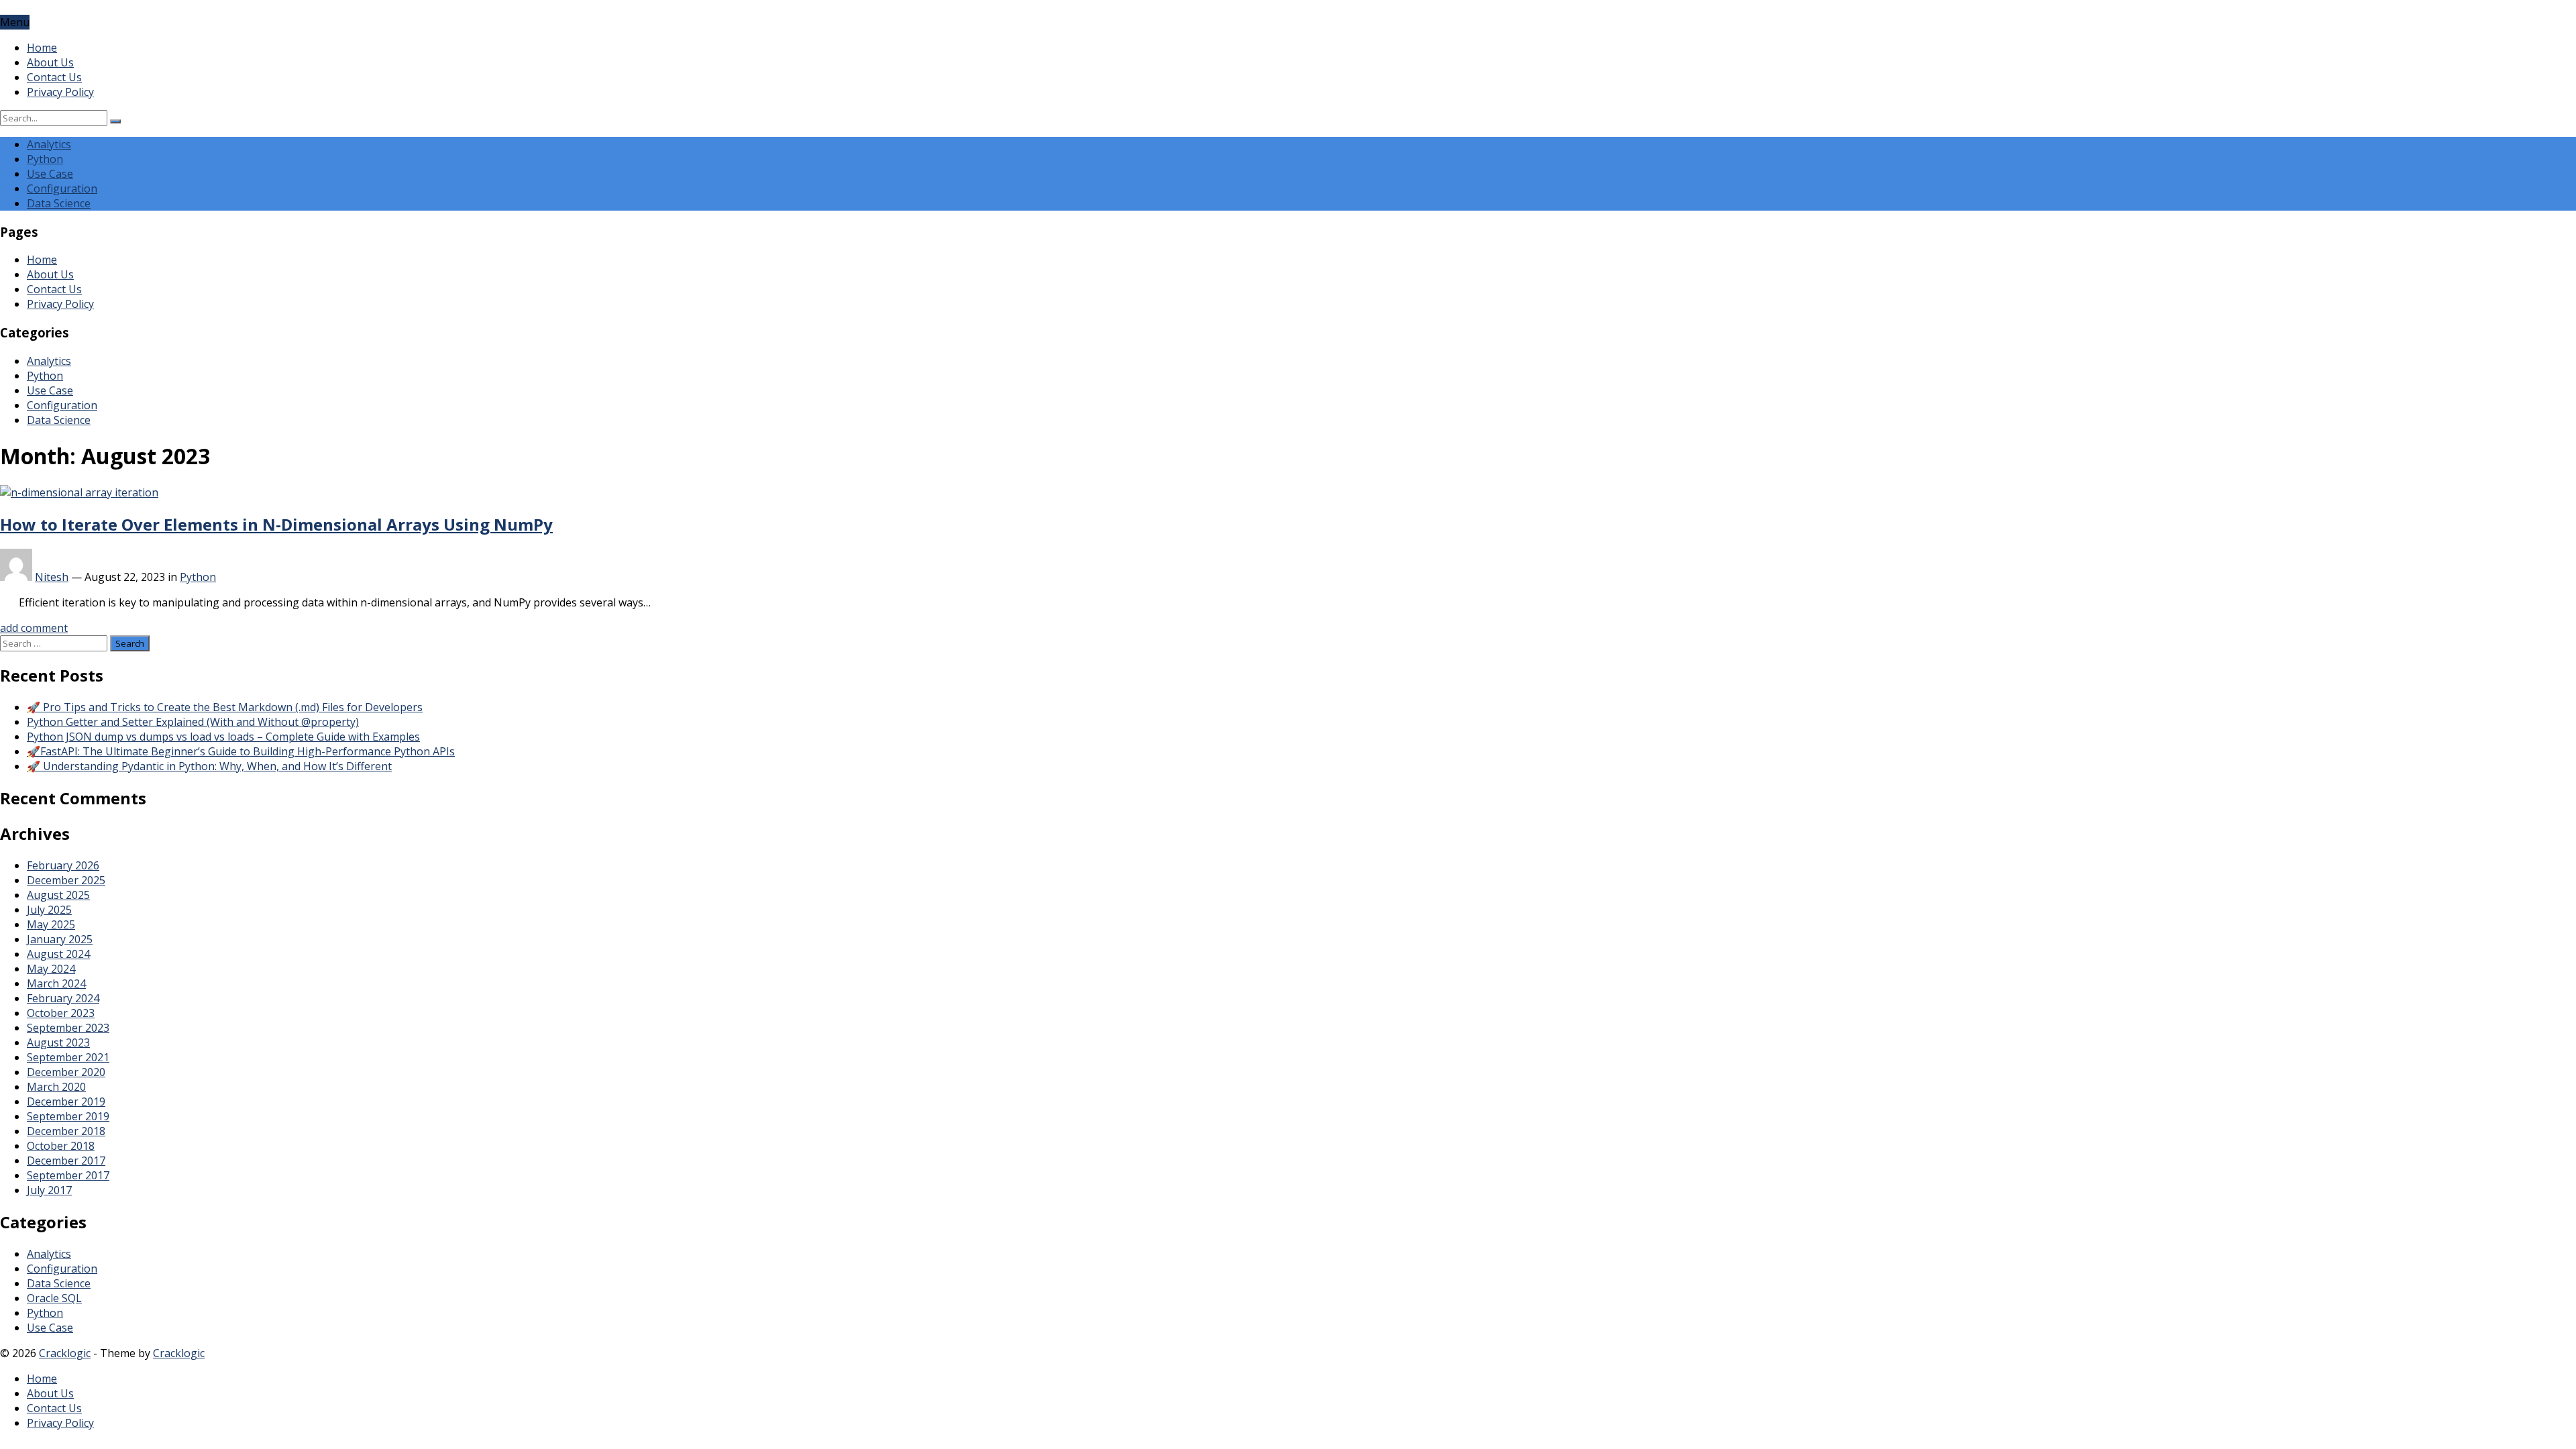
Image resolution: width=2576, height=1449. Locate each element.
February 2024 (63, 998)
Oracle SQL (54, 1298)
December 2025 (66, 880)
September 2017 (68, 1175)
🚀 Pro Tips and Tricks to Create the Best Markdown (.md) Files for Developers (225, 707)
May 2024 (51, 969)
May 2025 (51, 924)
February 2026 (63, 865)
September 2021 (68, 1057)
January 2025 (60, 939)
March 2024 (56, 983)
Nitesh (52, 577)
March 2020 (56, 1087)
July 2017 (49, 1190)
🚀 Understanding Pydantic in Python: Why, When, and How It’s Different (209, 766)
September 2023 (68, 1028)
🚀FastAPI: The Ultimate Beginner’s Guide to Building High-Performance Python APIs (241, 751)
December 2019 (66, 1102)
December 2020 (66, 1072)
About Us (50, 62)
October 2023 (61, 1013)
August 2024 (58, 954)
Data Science (59, 203)
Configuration (62, 189)
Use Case (50, 174)
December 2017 (66, 1161)
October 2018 (61, 1146)
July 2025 (49, 910)
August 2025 (58, 895)
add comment (34, 628)
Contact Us (54, 77)
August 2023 (58, 1042)
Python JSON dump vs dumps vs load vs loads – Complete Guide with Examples (223, 737)
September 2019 (68, 1116)
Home (42, 48)
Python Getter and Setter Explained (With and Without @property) (193, 722)
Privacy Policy (60, 92)
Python (45, 159)
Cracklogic (65, 1353)
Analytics (49, 144)
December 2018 (66, 1131)
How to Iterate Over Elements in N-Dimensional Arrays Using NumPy (276, 524)
